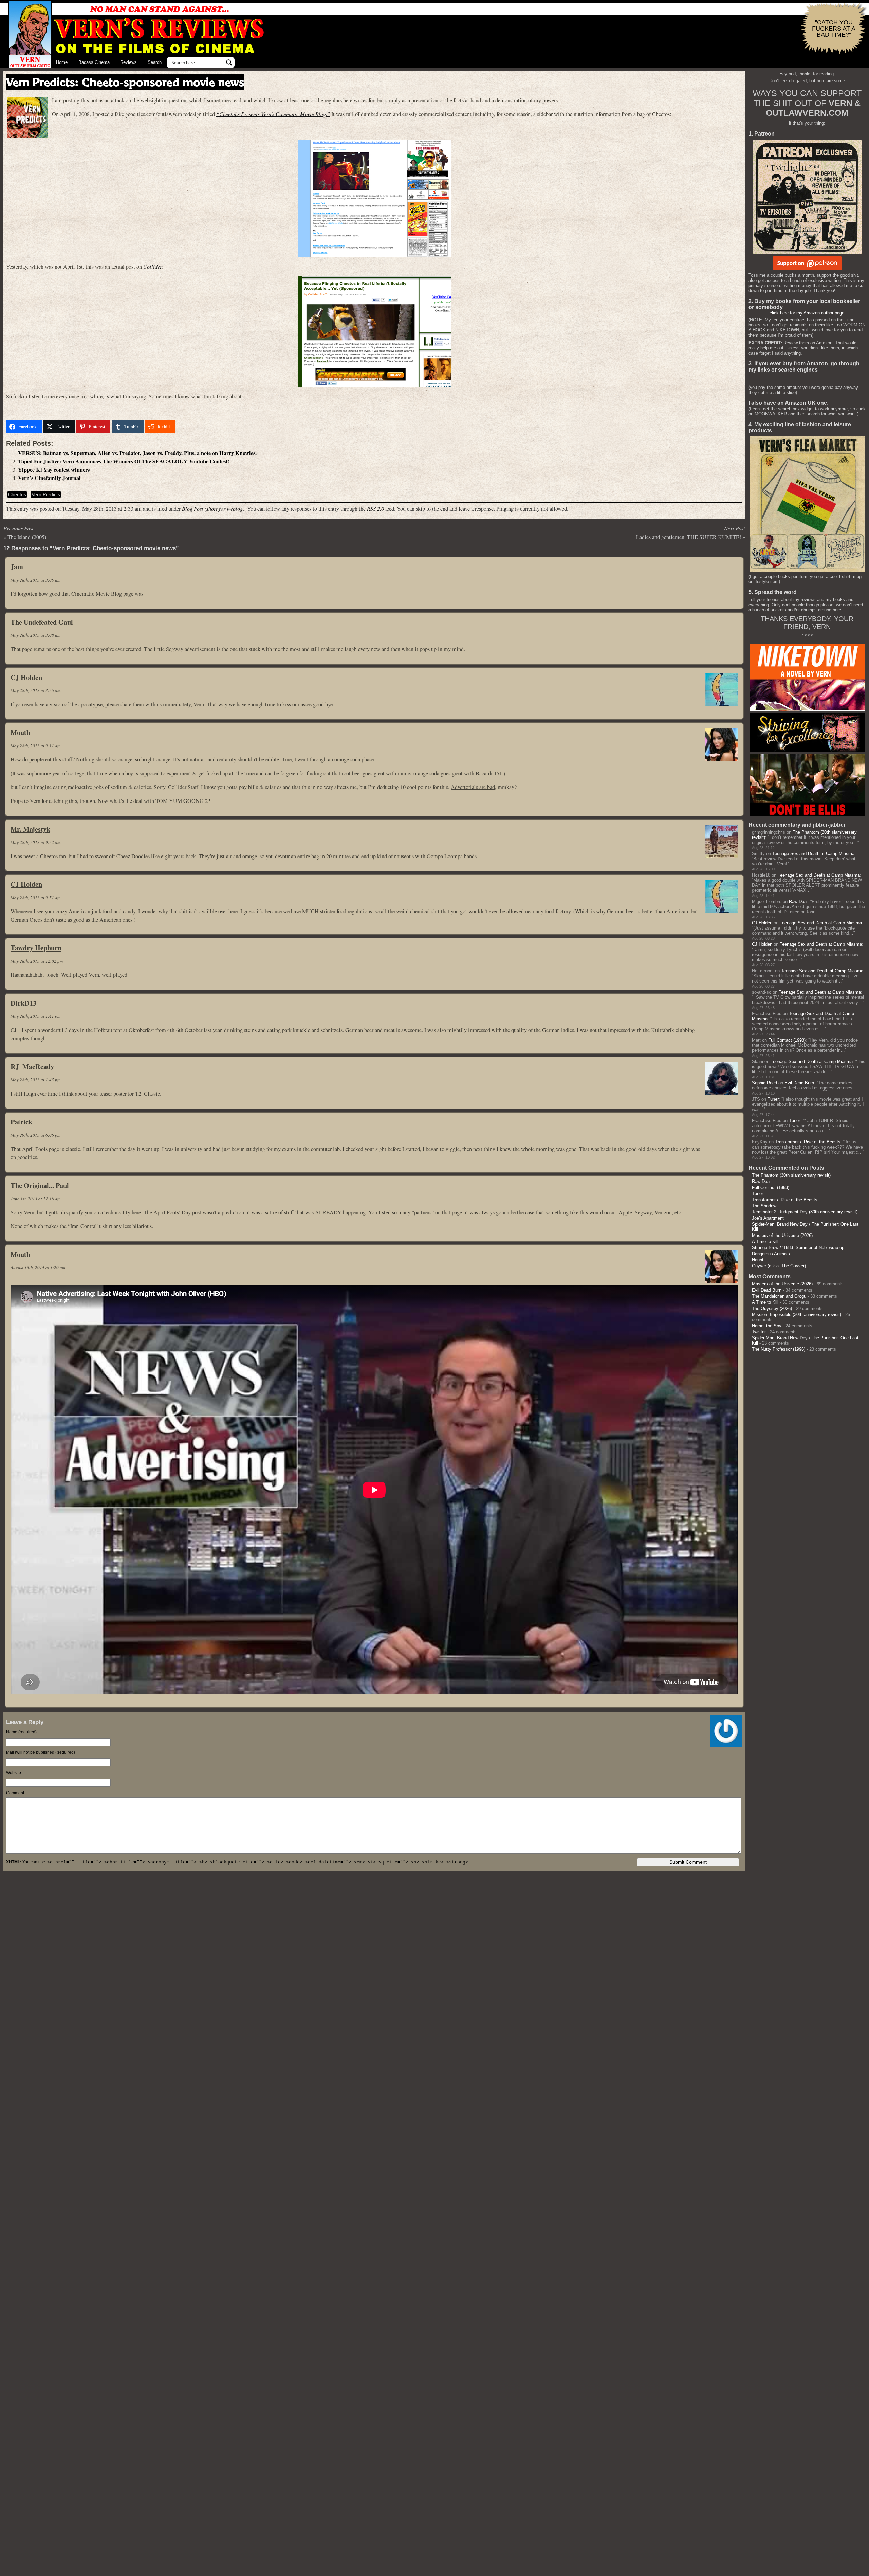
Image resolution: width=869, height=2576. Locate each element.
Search (155, 62)
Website (14, 1773)
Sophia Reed (764, 1083)
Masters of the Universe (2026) (782, 1235)
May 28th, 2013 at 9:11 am (35, 746)
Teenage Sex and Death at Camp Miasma (813, 854)
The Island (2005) (27, 537)
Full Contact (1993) (787, 1040)
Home (62, 62)
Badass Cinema (94, 62)
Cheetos (17, 494)
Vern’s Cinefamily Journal (49, 478)
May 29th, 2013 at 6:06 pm (35, 1135)
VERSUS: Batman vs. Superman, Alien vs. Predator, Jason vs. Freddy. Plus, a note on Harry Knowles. (137, 453)
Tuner (773, 1099)
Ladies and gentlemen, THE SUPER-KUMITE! (689, 537)
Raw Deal (798, 902)
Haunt (758, 1260)
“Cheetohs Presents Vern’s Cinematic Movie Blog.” (273, 114)
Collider (153, 266)
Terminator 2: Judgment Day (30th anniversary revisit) (805, 1212)
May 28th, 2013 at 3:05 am (35, 580)
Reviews (128, 62)
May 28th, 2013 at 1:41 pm (35, 1016)
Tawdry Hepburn (36, 948)
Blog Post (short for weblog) (213, 509)
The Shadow (764, 1206)
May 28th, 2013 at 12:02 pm (37, 961)
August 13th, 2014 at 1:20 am (38, 1267)
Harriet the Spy (767, 1326)
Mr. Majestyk (30, 829)
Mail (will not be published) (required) (41, 1752)
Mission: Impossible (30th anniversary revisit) (797, 1314)
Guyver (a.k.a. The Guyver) (779, 1266)
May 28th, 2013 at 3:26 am (35, 690)
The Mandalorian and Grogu (779, 1296)
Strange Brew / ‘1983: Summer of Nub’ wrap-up (798, 1248)
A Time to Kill (765, 1241)
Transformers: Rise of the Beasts (808, 1142)
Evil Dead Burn (799, 1083)
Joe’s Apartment (768, 1218)
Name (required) (21, 1732)
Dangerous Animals (771, 1254)
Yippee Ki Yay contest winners (54, 470)
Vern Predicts (46, 494)
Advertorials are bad (473, 787)
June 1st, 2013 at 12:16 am (35, 1199)
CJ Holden (26, 677)
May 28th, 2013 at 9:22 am (35, 842)
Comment (15, 1793)
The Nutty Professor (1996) (779, 1349)
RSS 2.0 (375, 509)
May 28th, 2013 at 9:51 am (35, 898)
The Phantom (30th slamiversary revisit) (791, 1175)
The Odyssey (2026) (772, 1308)
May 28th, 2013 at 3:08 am (35, 635)
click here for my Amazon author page (807, 313)
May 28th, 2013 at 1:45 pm (35, 1080)
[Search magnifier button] (229, 62)
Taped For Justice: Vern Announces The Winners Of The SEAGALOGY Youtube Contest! (124, 461)
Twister (759, 1332)
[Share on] (186, 427)
